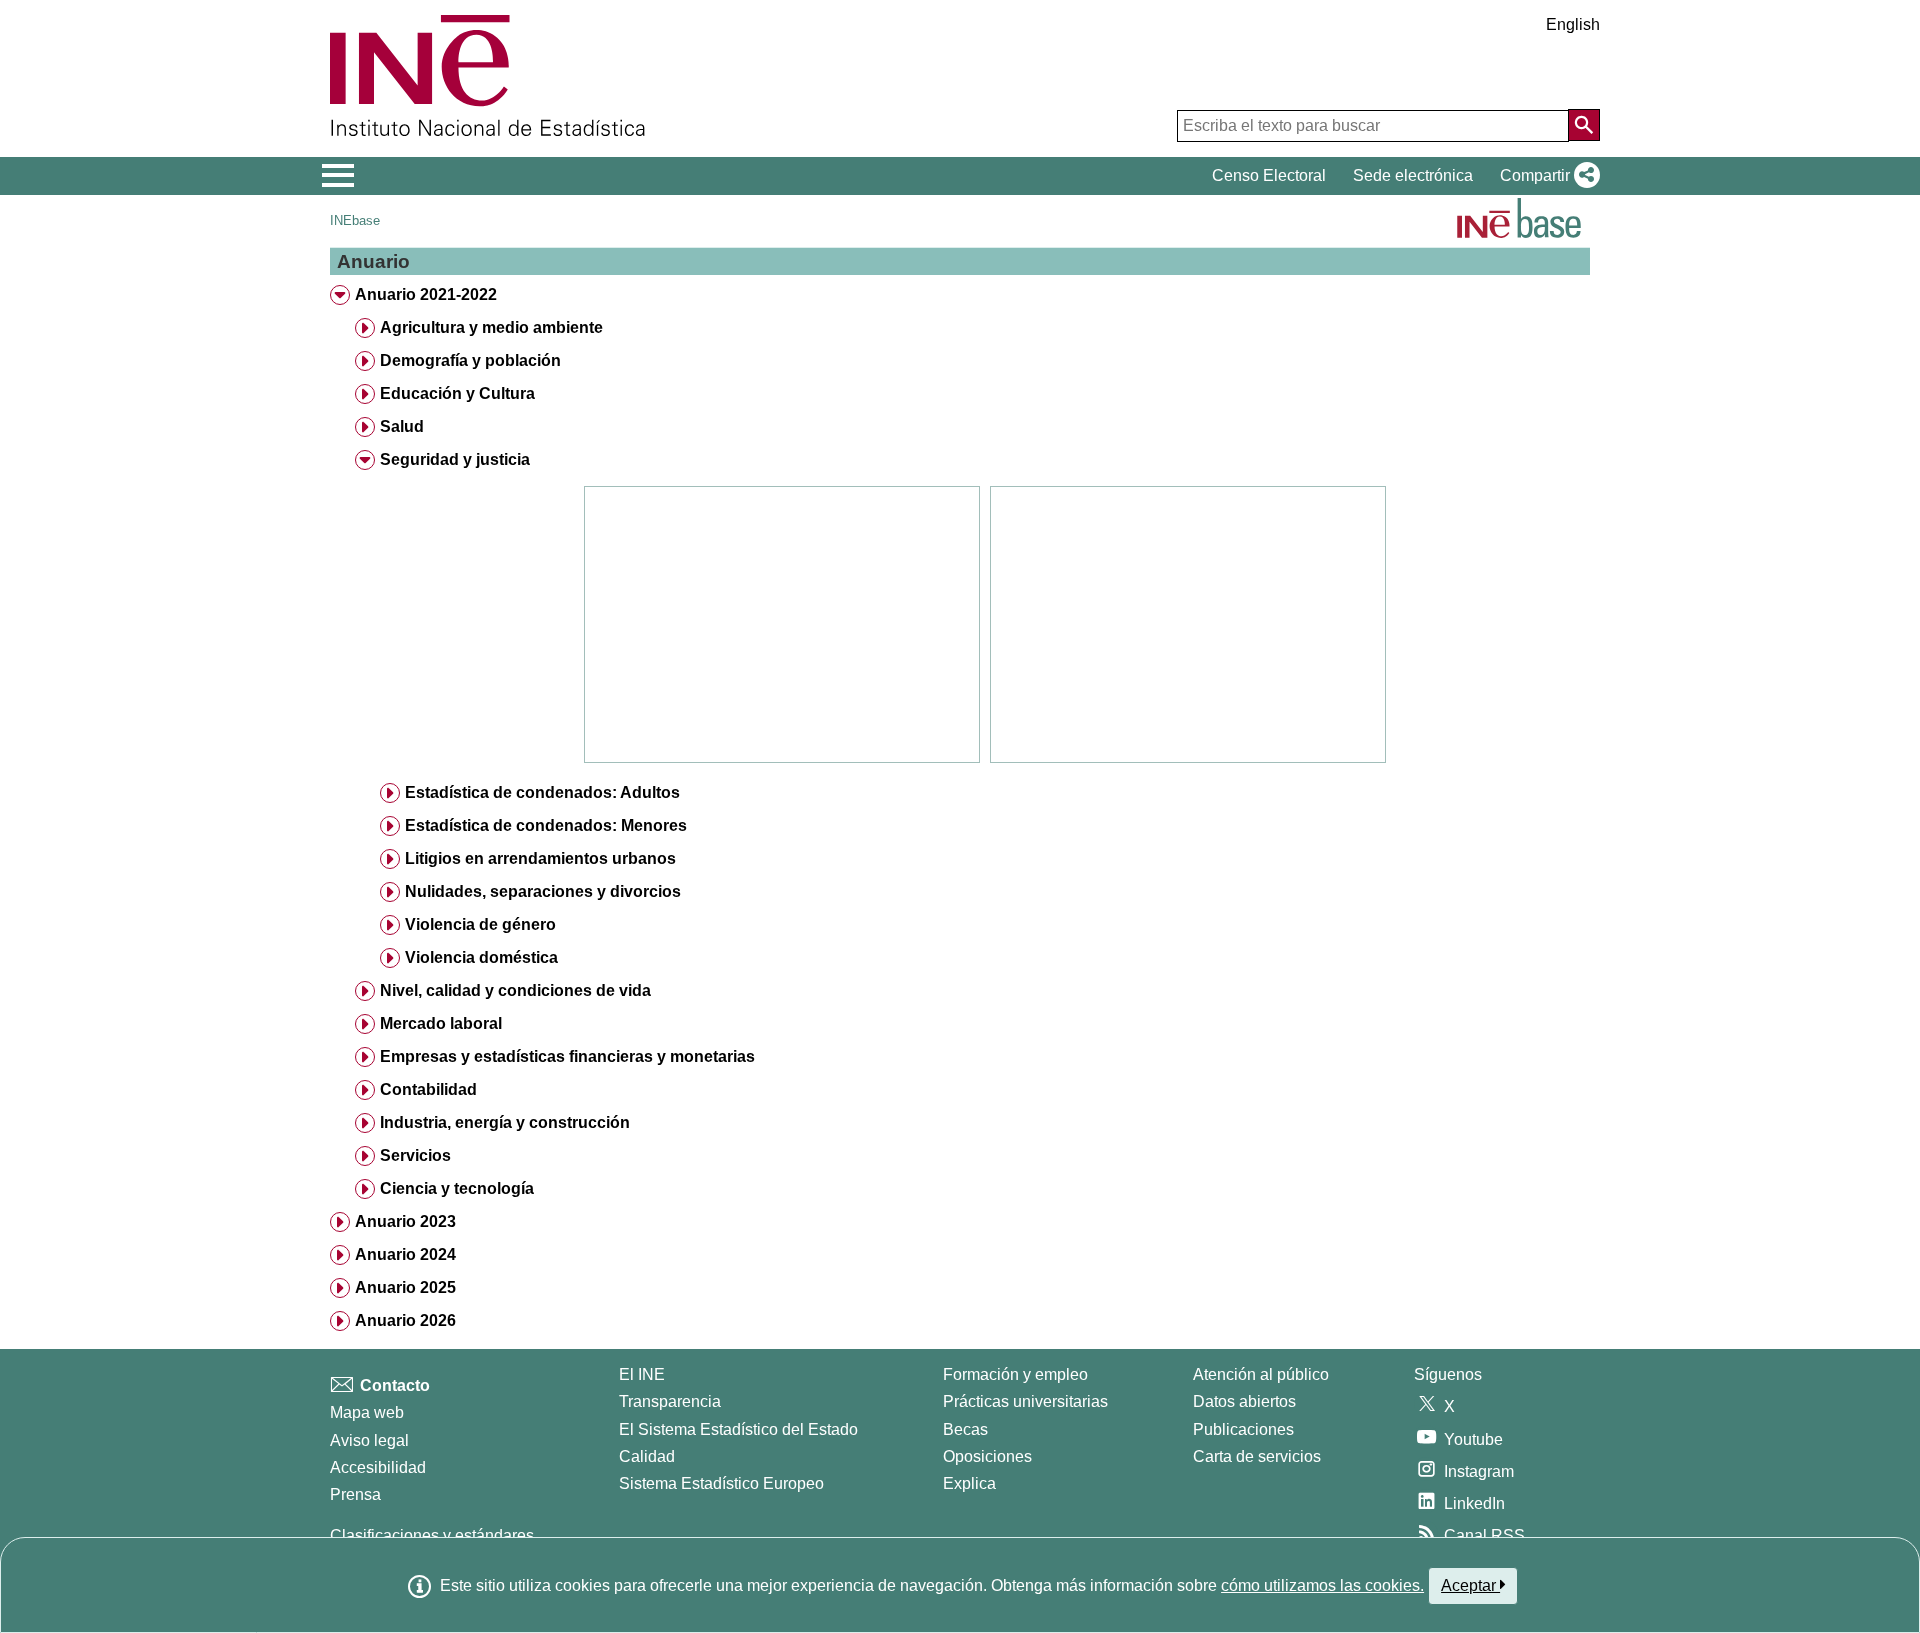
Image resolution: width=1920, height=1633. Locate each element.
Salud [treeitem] (402, 426)
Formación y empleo (1015, 1374)
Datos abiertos (1244, 1401)
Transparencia (670, 1401)
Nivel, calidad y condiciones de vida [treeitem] (515, 990)
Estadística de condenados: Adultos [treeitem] (542, 792)
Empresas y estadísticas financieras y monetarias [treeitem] (567, 1056)
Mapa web (367, 1412)
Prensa (355, 1494)
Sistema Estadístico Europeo (721, 1483)
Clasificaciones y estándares (432, 1535)
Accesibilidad (378, 1467)
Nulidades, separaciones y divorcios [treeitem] (543, 891)
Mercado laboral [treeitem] (441, 1023)
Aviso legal (369, 1440)
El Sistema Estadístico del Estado (738, 1429)
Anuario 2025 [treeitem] (405, 1287)
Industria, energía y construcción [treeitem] (505, 1122)
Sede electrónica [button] (1413, 175)
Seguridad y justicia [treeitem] (455, 459)
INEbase (355, 220)
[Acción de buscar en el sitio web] (1584, 125)
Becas (965, 1429)
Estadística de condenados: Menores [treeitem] (546, 825)
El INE (642, 1374)
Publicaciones (1243, 1429)
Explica (969, 1483)
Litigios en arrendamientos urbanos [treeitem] (540, 858)
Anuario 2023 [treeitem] (405, 1221)
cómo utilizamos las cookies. (1322, 1585)
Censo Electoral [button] (1269, 175)
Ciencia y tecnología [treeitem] (457, 1188)
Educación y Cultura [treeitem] (457, 393)
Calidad (647, 1456)
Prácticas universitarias (1025, 1401)
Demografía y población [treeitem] (470, 360)
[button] (1546, 176)
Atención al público (1261, 1374)
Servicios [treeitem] (415, 1155)
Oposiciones (987, 1456)
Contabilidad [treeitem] (428, 1089)
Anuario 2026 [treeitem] (405, 1320)
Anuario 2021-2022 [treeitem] (426, 294)
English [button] (1573, 24)
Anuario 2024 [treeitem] (405, 1254)
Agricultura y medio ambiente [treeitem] (491, 327)
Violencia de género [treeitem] (480, 924)
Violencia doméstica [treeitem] (481, 957)
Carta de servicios (1257, 1456)
